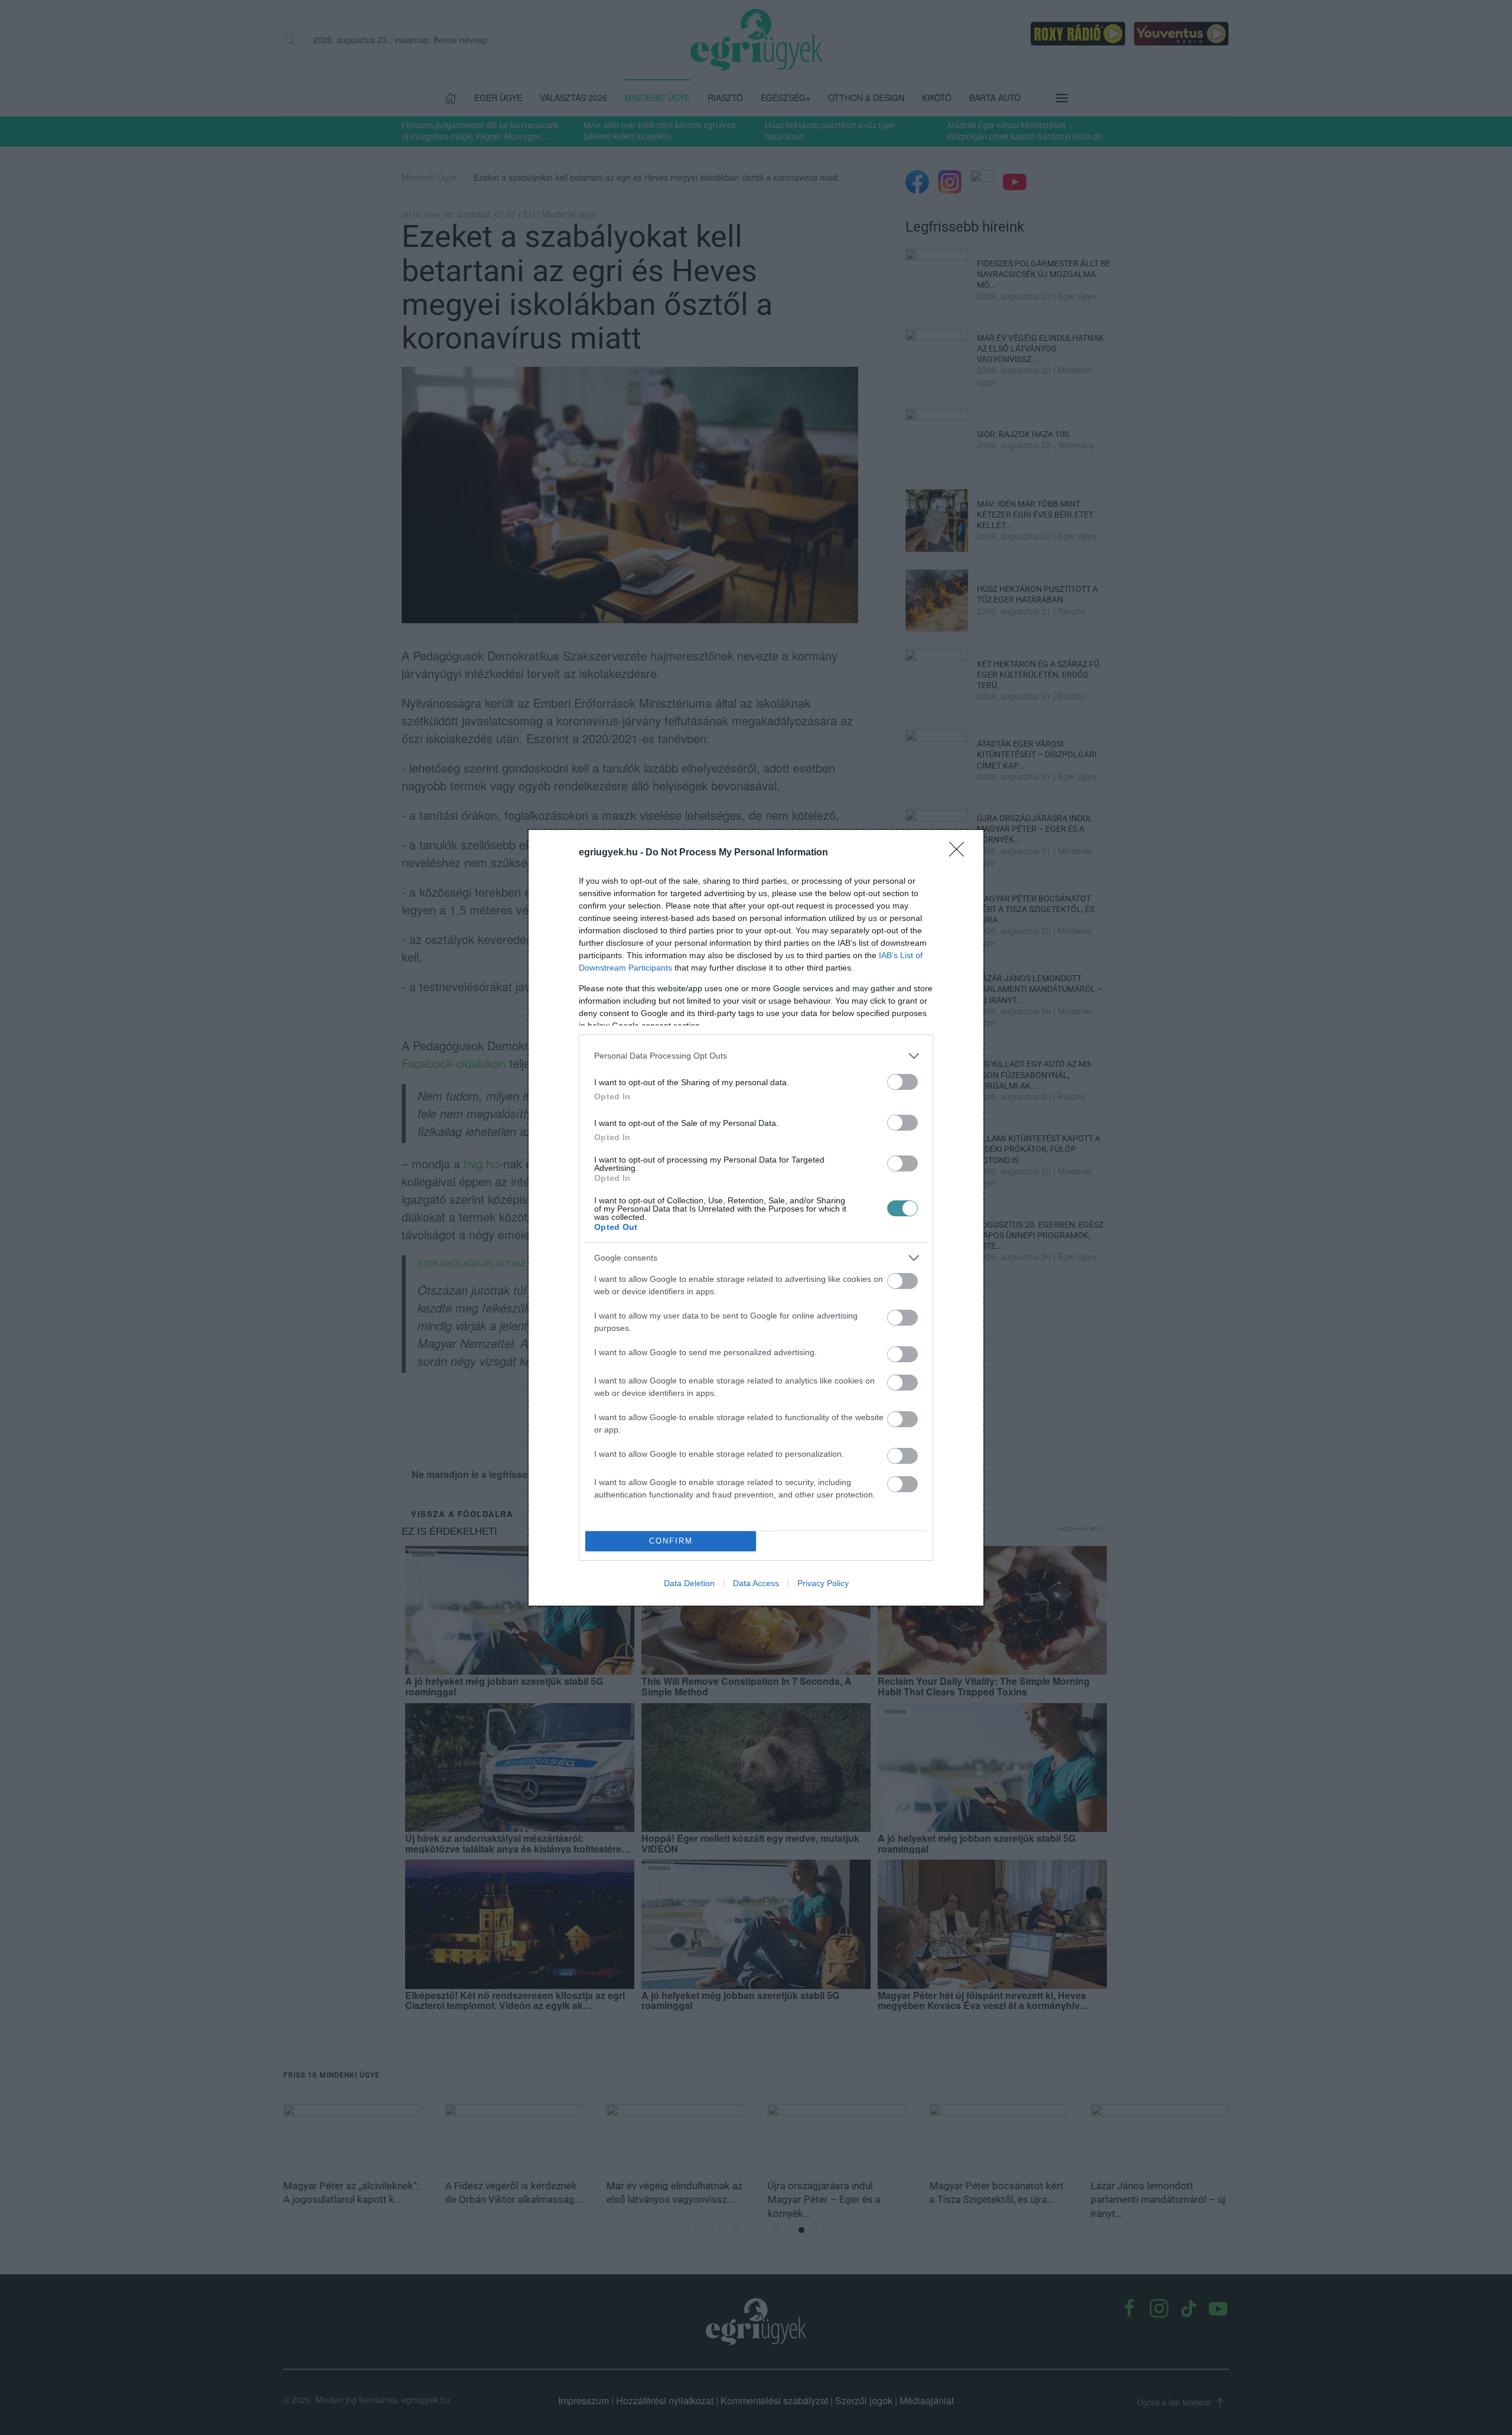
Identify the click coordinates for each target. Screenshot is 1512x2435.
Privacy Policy (823, 1583)
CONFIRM (671, 1541)
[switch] (902, 1082)
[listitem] (756, 1056)
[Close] (960, 853)
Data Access (756, 1583)
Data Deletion (689, 1583)
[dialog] (756, 1218)
